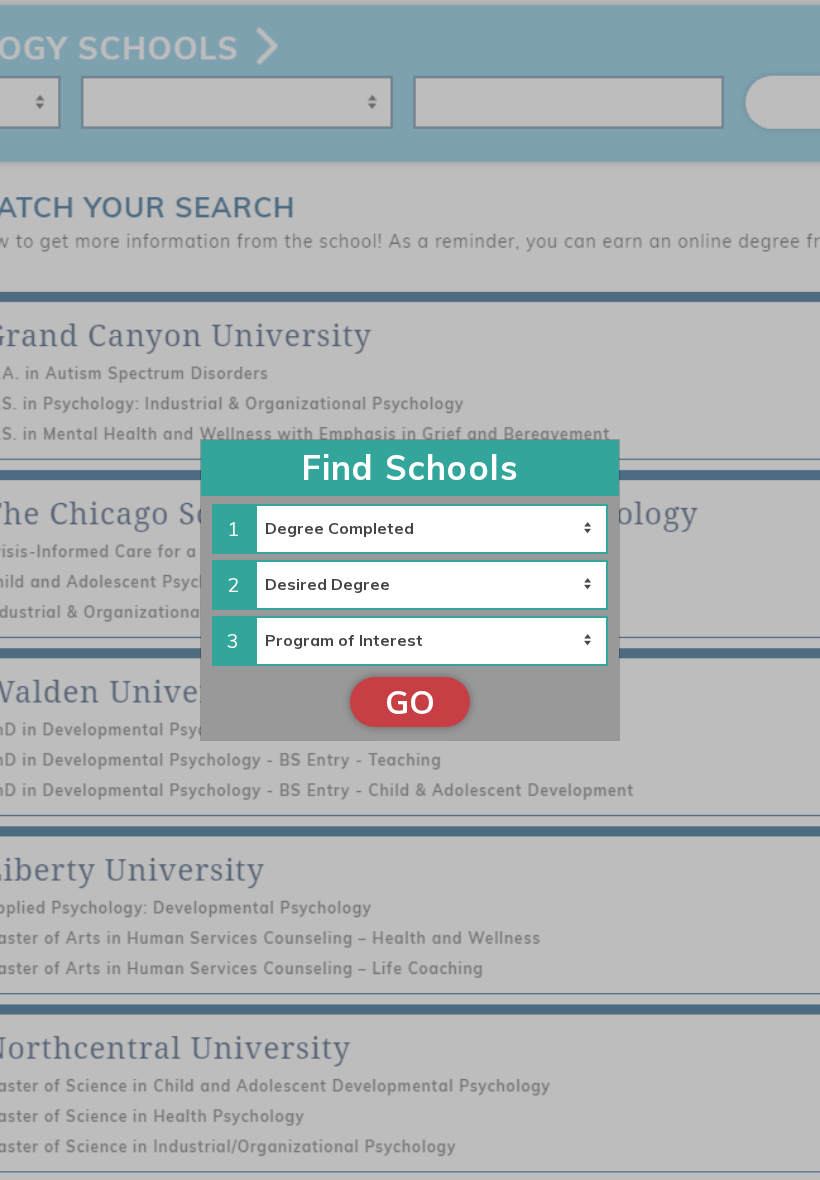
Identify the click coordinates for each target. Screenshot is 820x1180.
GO (410, 702)
